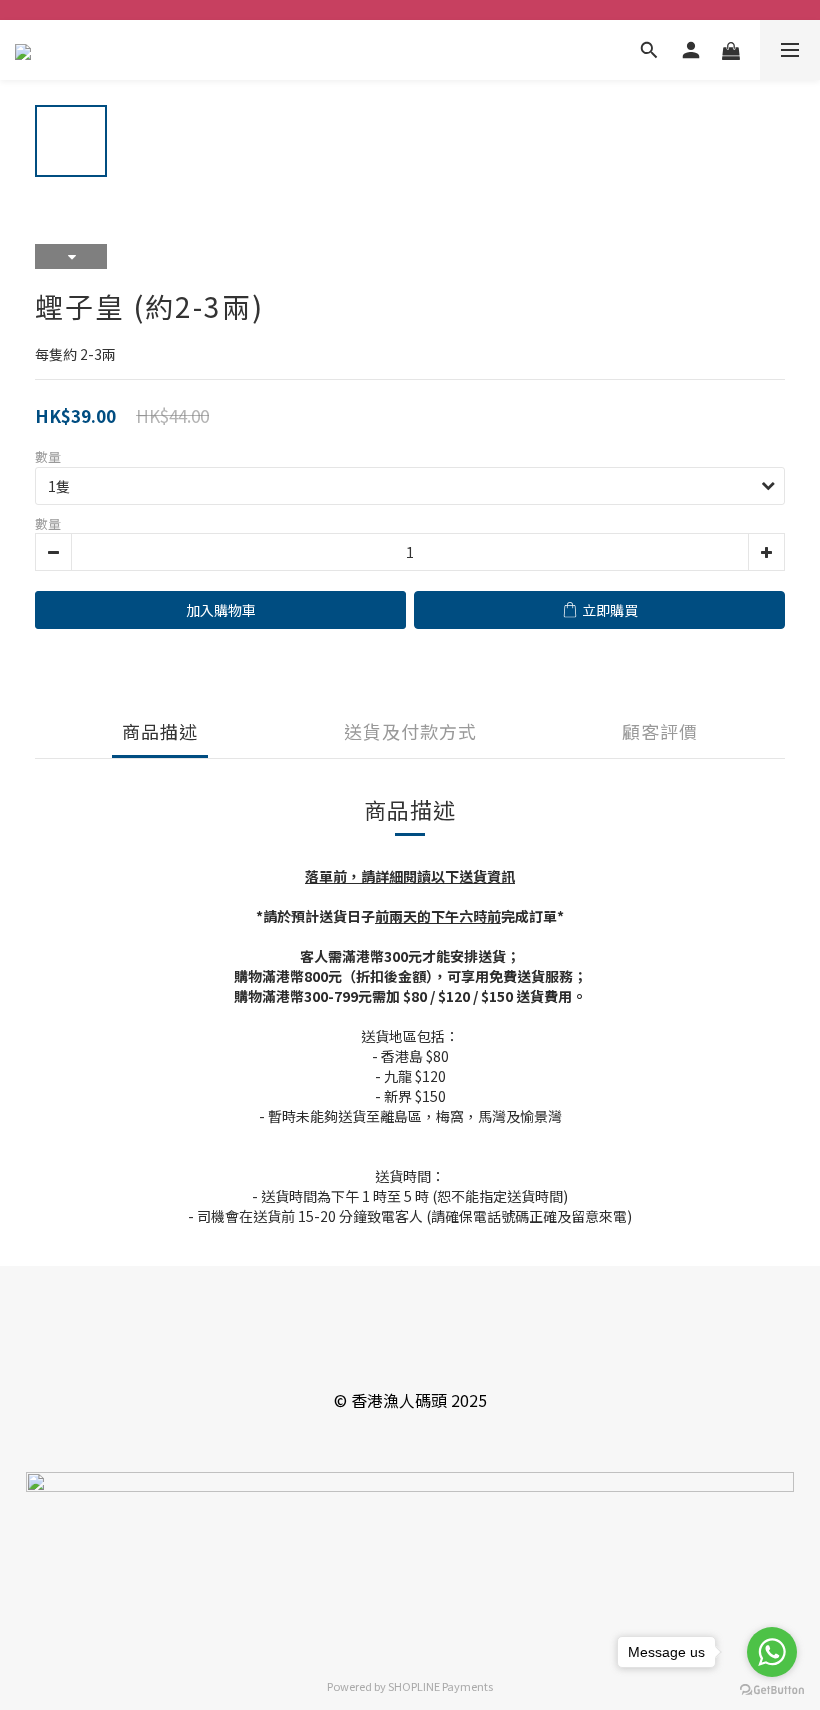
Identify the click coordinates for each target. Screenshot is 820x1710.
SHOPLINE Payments (440, 1686)
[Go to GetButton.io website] (772, 1690)
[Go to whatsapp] (772, 1652)
